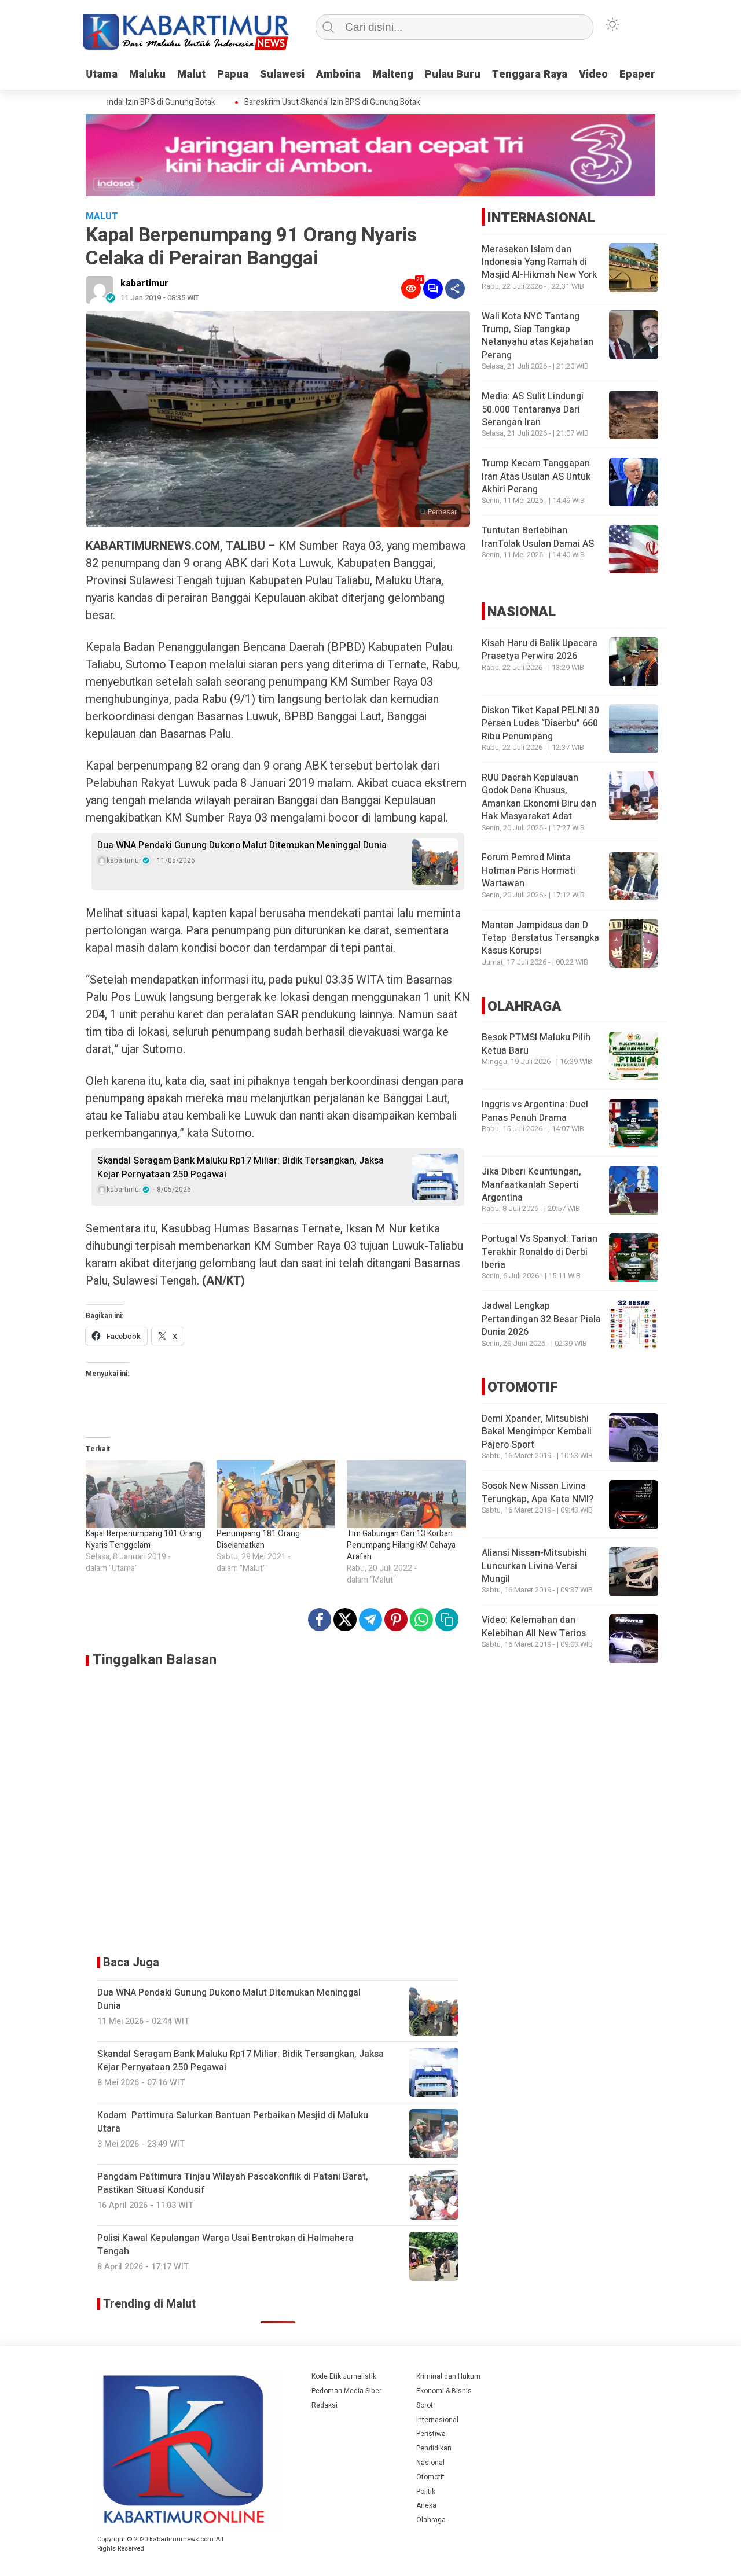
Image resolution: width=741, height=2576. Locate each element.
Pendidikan (434, 2448)
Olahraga (431, 2520)
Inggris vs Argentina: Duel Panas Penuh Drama (535, 1112)
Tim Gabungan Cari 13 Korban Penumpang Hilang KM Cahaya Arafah (401, 1545)
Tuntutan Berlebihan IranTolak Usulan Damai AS (538, 538)
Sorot (425, 2405)
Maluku (147, 74)
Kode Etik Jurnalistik (344, 2376)
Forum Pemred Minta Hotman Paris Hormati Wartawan (529, 871)
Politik (426, 2492)
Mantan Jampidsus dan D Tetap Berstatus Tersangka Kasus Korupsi (540, 938)
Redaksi (324, 2405)
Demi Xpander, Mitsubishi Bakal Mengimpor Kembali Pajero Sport (537, 1432)
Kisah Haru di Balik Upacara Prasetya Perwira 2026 (540, 650)
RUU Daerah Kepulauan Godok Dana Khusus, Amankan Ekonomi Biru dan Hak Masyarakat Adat (539, 797)
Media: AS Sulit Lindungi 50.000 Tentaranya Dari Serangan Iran (533, 410)
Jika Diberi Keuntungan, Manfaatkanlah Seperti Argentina (531, 1185)
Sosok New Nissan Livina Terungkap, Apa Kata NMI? (538, 1493)
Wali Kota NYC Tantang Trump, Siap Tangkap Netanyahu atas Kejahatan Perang (538, 336)
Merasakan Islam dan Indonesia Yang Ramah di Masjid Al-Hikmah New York (539, 262)
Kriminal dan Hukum (448, 2376)
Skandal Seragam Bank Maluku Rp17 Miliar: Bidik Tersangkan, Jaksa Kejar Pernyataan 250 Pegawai (241, 1168)
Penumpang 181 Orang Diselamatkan (258, 1539)
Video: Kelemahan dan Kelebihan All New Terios (534, 1627)
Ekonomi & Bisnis (444, 2391)
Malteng (393, 74)
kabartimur (144, 284)
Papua (233, 74)
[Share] (455, 289)
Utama (102, 74)
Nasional (430, 2463)
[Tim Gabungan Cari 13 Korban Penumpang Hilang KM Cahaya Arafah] (406, 1495)
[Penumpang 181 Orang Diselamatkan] (276, 1495)
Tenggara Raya (530, 74)
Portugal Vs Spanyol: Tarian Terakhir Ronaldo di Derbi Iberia (540, 1252)
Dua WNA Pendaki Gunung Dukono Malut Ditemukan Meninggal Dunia (242, 845)
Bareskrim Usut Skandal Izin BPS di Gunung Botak (306, 102)
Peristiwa (431, 2434)
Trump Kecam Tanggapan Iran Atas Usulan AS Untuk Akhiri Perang (536, 477)
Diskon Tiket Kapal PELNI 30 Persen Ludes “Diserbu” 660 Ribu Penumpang (540, 724)
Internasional (437, 2420)
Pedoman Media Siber (346, 2391)
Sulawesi (282, 74)
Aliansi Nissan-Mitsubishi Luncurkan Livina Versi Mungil (534, 1567)
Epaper (637, 74)
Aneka (426, 2505)
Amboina (338, 74)
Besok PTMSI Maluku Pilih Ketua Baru (536, 1044)
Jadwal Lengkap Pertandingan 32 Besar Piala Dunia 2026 (541, 1320)
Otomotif (430, 2477)
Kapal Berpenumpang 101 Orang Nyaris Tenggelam (144, 1539)
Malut (191, 74)
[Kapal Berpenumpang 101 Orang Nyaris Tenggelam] (145, 1495)
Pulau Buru (453, 74)
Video (593, 74)
